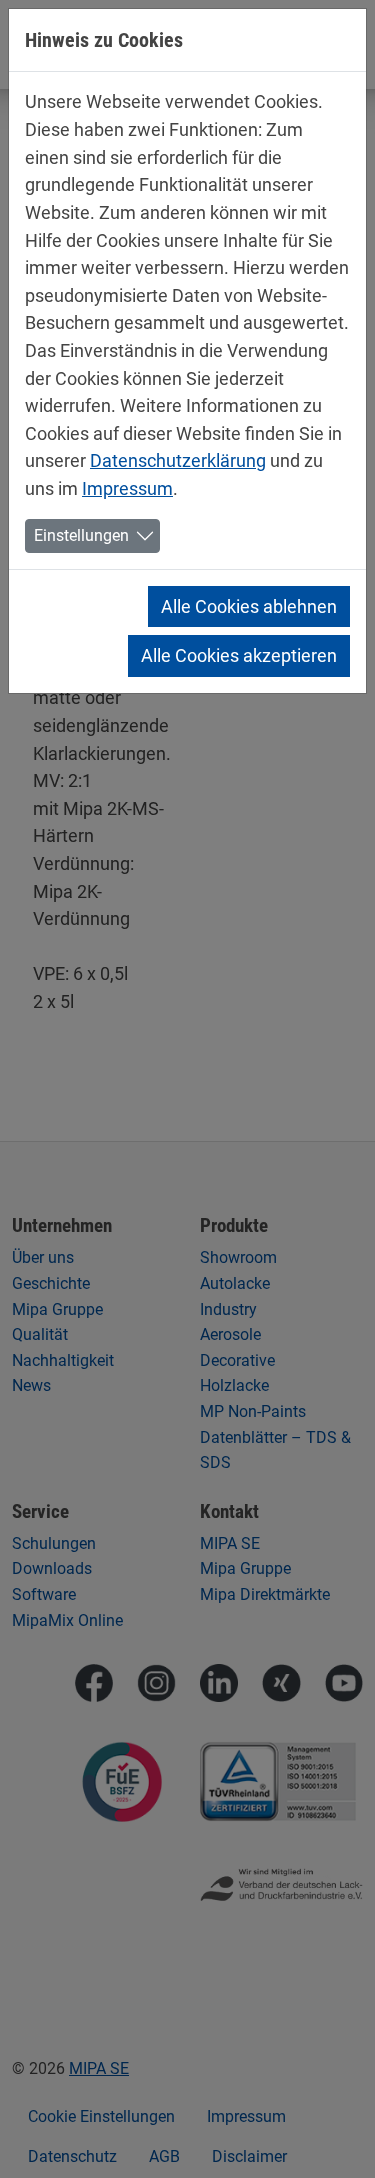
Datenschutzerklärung (178, 460)
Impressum (127, 488)
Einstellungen (81, 535)
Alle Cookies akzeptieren (239, 655)
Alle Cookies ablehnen (249, 606)
